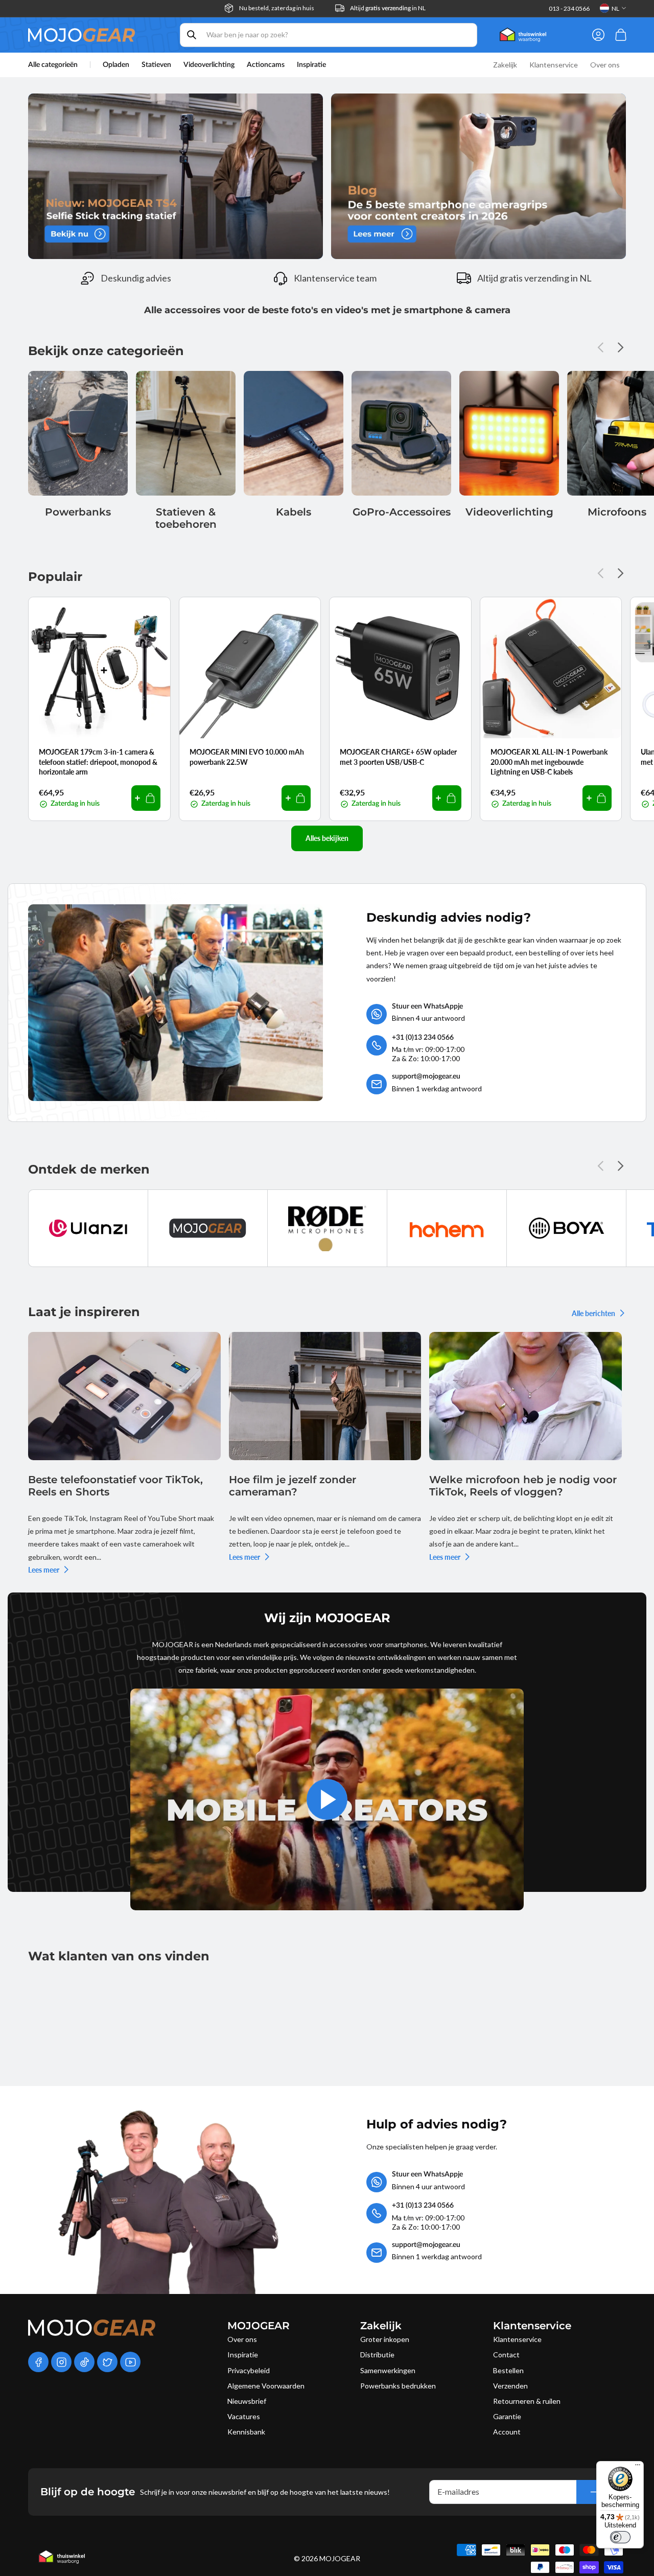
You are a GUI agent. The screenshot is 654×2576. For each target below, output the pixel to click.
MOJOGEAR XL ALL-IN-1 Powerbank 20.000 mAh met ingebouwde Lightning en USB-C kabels (549, 762)
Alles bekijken (327, 838)
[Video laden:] (327, 1799)
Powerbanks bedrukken (398, 2386)
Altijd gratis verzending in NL (534, 278)
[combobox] (329, 35)
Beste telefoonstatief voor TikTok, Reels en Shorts (115, 1486)
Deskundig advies (136, 278)
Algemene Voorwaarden (266, 2386)
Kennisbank (246, 2432)
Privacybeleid (249, 2370)
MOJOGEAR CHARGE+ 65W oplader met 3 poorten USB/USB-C (398, 757)
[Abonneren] (595, 2492)
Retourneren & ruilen (527, 2401)
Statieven (156, 65)
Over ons (242, 2339)
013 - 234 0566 (569, 8)
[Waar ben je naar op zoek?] (192, 35)
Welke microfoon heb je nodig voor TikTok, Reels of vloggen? (523, 1486)
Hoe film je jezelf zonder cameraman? (293, 1486)
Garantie (507, 2416)
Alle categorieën (53, 65)
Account (507, 2432)
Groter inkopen (385, 2339)
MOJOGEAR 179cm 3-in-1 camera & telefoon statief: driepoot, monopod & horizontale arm (98, 762)
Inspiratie (243, 2355)
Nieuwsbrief (247, 2401)
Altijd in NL (388, 8)
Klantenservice (517, 2339)
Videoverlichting (209, 65)
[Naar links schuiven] (603, 347)
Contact (506, 2355)
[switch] (620, 2537)
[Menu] (638, 2467)
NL (615, 8)
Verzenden (510, 2386)
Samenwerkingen (388, 2370)
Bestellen (508, 2370)
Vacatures (244, 2416)
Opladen (116, 65)
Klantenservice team (335, 278)
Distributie (377, 2355)
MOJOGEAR (340, 2558)
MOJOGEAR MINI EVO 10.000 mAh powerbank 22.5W (247, 757)
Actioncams (266, 65)
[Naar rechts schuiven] (618, 347)
